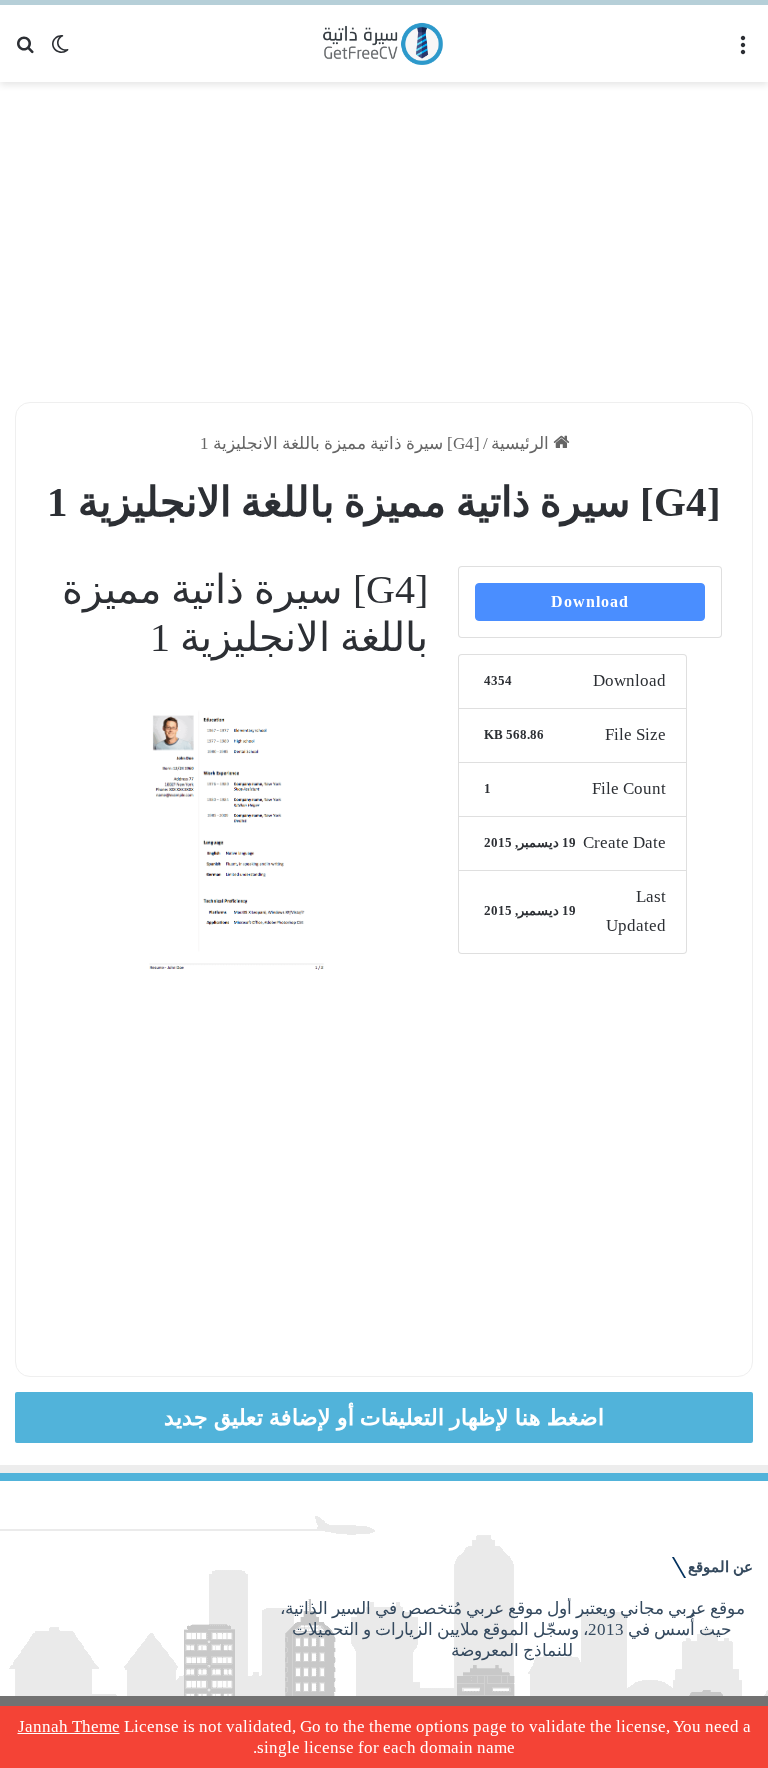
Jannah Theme (69, 1726)
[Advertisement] (384, 242)
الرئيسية (522, 443)
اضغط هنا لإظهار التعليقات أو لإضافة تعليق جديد (384, 1417)
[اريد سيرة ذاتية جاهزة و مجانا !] (384, 43)
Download (590, 601)
